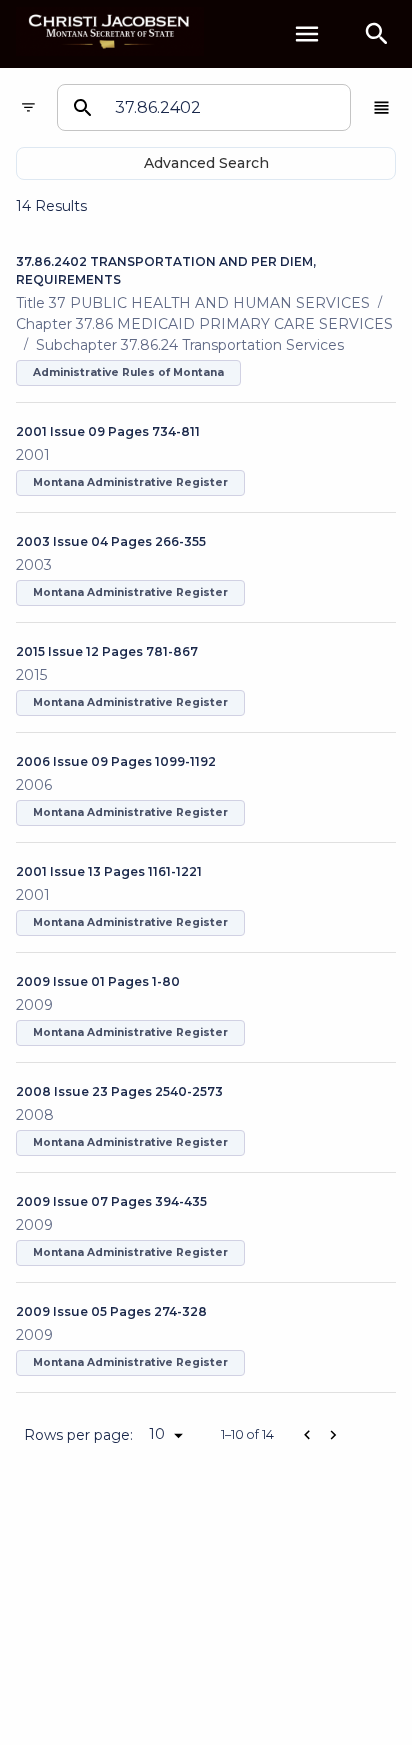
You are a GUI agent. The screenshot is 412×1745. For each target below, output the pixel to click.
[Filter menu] (28, 107)
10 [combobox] (157, 1434)
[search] (377, 34)
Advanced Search (206, 163)
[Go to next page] (333, 1435)
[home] (110, 33)
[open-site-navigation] (307, 34)
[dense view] (381, 107)
